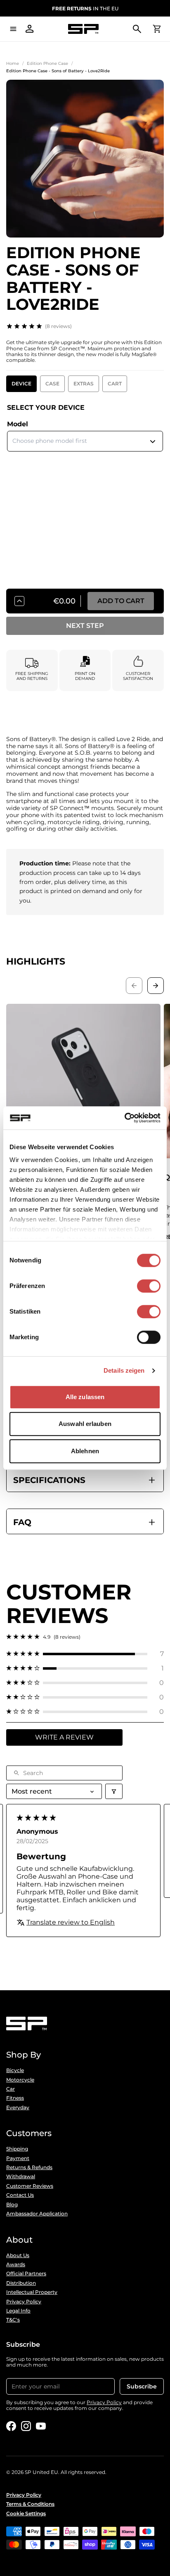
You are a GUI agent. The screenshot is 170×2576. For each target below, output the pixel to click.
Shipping (17, 2149)
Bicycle (15, 2070)
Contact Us (20, 2195)
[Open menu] (13, 29)
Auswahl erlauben (85, 1424)
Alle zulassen (85, 1397)
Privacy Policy (24, 2302)
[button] (85, 1654)
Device (21, 384)
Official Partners (26, 2274)
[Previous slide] (134, 986)
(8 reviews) (58, 326)
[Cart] (157, 29)
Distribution (21, 2283)
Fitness (15, 2098)
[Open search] (137, 29)
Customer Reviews (30, 2186)
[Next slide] (156, 986)
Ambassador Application (37, 2214)
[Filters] (114, 1791)
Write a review (64, 1737)
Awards (16, 2265)
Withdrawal (21, 2177)
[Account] (30, 29)
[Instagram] (26, 2426)
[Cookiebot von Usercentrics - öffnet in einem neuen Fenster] (124, 1118)
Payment (18, 2158)
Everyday (18, 2108)
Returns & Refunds (29, 2167)
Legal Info (18, 2311)
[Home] (83, 29)
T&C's (13, 2320)
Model (18, 424)
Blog (12, 2205)
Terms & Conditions (30, 2504)
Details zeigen (124, 1370)
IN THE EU (85, 8)
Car (11, 2089)
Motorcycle (20, 2080)
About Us (18, 2255)
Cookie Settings (26, 2514)
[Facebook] (11, 2426)
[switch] (149, 1286)
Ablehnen (85, 1451)
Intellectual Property (32, 2292)
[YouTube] (41, 2426)
